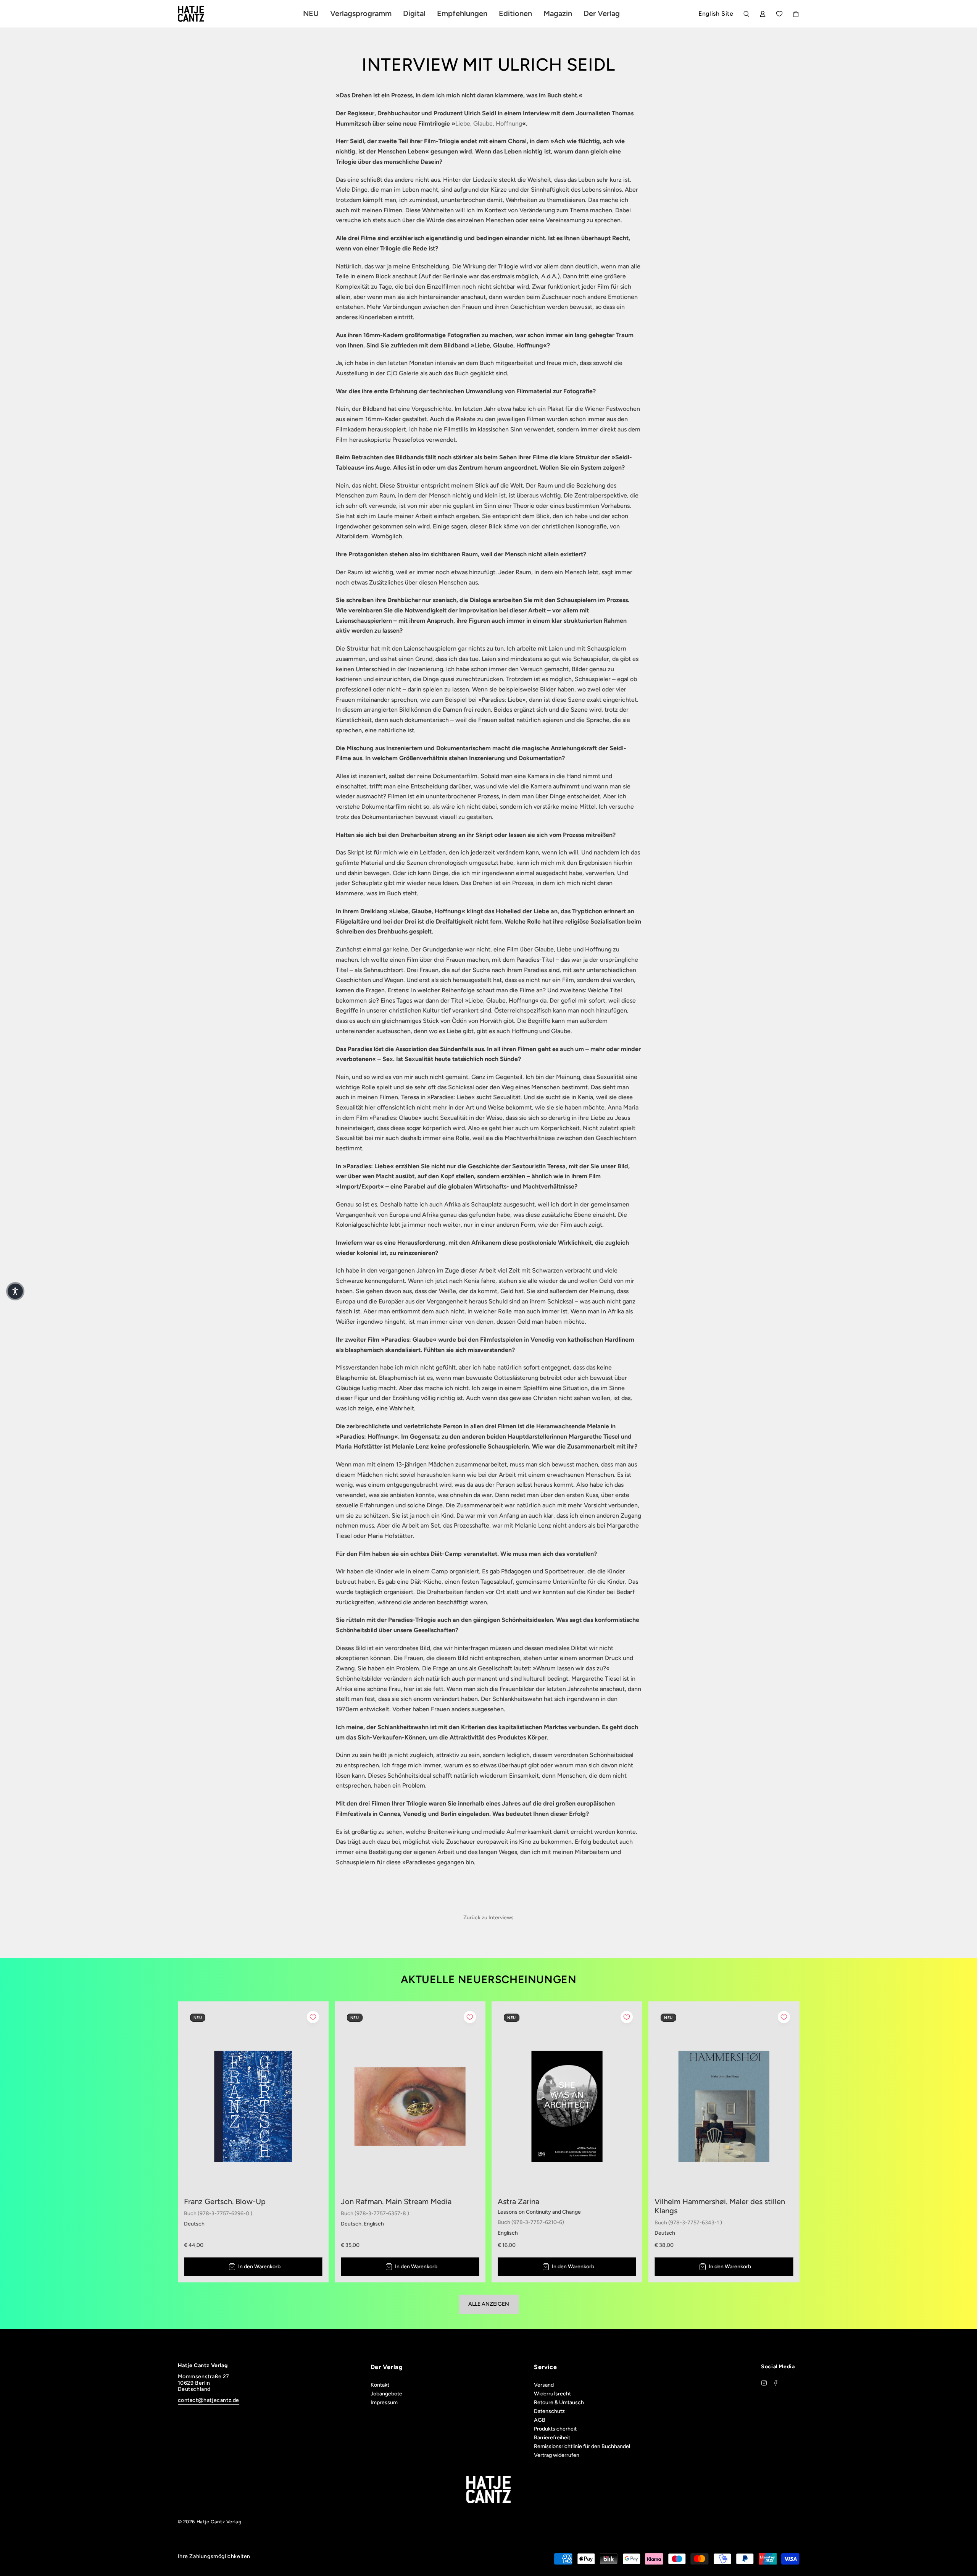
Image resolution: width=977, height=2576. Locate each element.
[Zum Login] (763, 14)
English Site (716, 14)
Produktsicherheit (555, 2429)
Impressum (384, 2402)
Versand (544, 2385)
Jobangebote (386, 2394)
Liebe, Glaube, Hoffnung (489, 124)
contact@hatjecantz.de (209, 2400)
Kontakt (380, 2385)
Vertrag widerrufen (557, 2455)
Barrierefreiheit (552, 2438)
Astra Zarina (518, 2201)
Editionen (515, 13)
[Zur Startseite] (200, 14)
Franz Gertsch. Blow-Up (225, 2201)
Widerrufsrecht (552, 2394)
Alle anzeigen (489, 2304)
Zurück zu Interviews (488, 1918)
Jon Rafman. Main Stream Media (396, 2201)
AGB (540, 2420)
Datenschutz (549, 2411)
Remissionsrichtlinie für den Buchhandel (582, 2446)
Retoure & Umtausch (559, 2402)
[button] (15, 1291)
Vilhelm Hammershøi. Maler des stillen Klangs (720, 2206)
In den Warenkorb (259, 2267)
